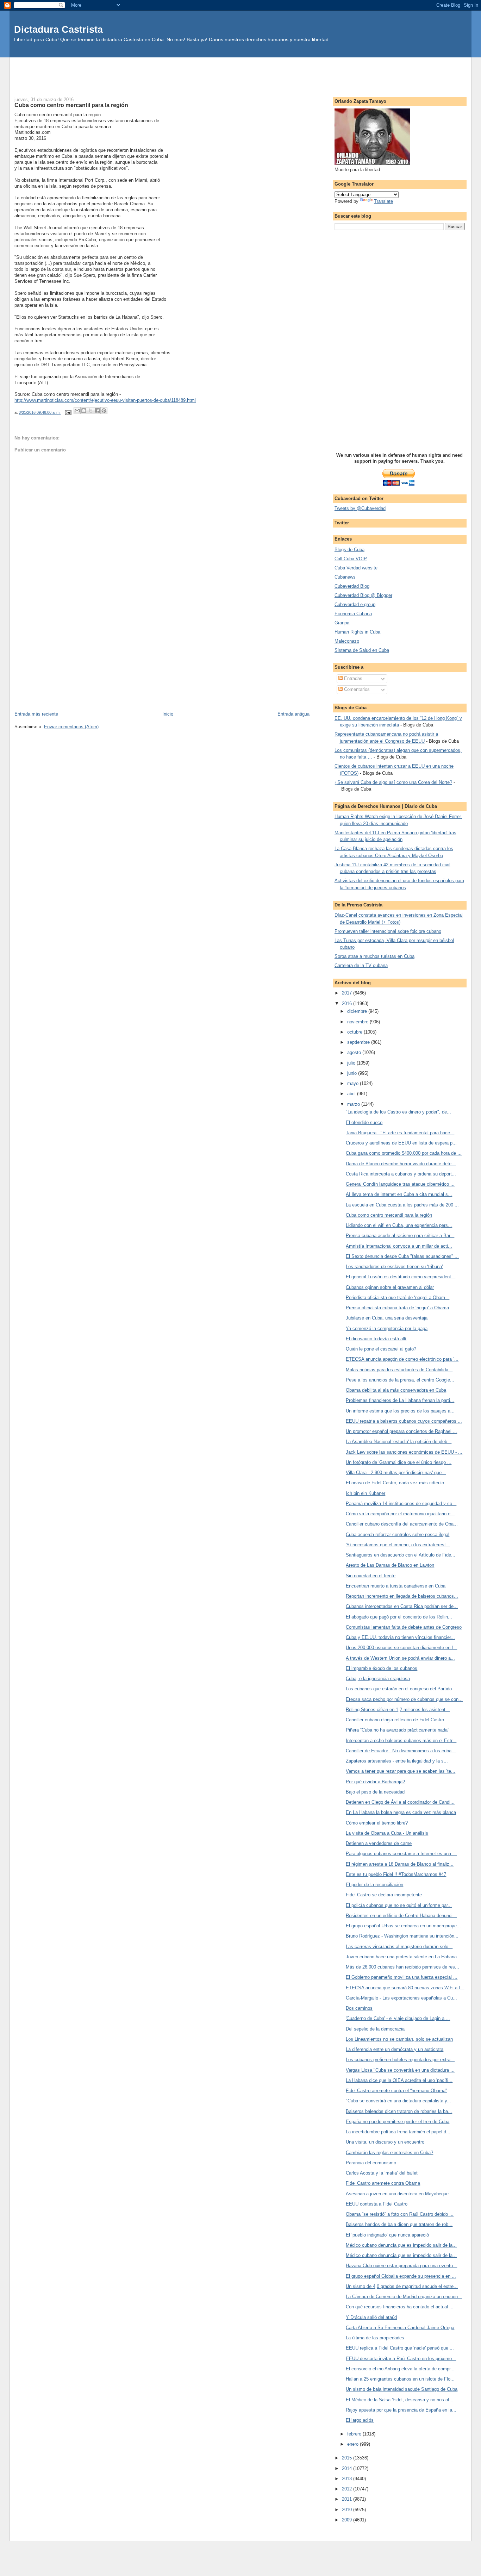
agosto (355, 1052)
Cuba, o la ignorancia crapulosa (378, 1679)
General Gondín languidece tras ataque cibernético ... (400, 1184)
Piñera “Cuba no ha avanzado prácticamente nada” (397, 1730)
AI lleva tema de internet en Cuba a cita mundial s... (399, 1194)
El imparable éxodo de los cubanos (382, 1668)
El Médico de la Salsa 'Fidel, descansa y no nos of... (400, 2400)
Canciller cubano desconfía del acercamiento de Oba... (402, 1524)
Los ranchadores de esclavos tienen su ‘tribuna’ (394, 1267)
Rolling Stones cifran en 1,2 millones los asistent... (398, 1710)
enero (354, 2444)
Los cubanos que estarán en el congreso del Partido (399, 1689)
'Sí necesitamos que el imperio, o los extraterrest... (398, 1545)
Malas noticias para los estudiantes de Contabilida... (399, 1370)
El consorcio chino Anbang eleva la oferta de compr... (400, 2369)
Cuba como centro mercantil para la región (389, 1215)
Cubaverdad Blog (352, 586)
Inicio (168, 714)
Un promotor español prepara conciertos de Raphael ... (401, 1431)
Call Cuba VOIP (351, 559)
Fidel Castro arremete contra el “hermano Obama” (396, 2091)
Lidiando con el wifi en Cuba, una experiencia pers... (399, 1225)
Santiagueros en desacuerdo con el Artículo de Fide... (401, 1555)
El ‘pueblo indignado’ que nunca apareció (387, 2235)
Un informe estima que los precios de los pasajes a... (400, 1411)
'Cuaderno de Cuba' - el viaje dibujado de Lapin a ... (398, 2018)
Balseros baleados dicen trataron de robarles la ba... (399, 2111)
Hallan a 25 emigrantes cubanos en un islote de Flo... (400, 2379)
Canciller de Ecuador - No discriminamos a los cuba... (401, 1751)
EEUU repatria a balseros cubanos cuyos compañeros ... (404, 1421)
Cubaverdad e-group (355, 604)
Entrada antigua (293, 714)
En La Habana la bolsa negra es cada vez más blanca (401, 1812)
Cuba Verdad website (356, 568)
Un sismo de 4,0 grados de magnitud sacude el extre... (402, 2286)
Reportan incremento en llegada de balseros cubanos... (402, 1596)
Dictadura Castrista (58, 29)
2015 (348, 2458)
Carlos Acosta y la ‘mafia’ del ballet (382, 2173)
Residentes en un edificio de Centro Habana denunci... (401, 1916)
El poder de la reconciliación (374, 1885)
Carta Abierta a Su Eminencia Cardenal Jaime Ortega (400, 2328)
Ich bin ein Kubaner (366, 1493)
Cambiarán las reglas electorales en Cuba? (389, 2153)
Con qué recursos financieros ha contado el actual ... (400, 2307)
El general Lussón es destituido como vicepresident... (401, 1277)
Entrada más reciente (36, 714)
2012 (348, 2489)
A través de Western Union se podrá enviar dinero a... (400, 1658)
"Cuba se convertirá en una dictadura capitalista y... (398, 2101)
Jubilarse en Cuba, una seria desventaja (387, 1318)
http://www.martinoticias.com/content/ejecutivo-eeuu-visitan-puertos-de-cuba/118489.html (105, 400)
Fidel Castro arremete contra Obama (383, 2183)
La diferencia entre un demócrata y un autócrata (395, 2049)
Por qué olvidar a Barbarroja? (375, 1782)
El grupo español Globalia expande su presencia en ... (401, 2276)
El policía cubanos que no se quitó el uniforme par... (399, 1905)
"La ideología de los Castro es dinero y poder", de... (398, 1112)
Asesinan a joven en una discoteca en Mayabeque (397, 2194)
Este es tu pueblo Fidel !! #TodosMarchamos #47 (396, 1874)
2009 (348, 2520)
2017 (348, 993)
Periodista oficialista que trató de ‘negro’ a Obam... (398, 1298)
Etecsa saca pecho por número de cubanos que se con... (404, 1699)
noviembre (358, 1022)
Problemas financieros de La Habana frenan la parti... (400, 1400)
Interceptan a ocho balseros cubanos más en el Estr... (401, 1741)
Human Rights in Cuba (357, 632)
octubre (355, 1032)
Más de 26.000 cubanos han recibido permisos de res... (402, 1967)
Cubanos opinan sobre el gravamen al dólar (390, 1287)
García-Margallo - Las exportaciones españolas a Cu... (401, 1998)
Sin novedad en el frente (371, 1576)
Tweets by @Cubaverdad (360, 508)
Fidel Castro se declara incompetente (384, 1895)
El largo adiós (360, 2420)
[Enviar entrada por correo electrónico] (68, 412)
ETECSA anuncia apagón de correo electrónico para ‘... (402, 1359)
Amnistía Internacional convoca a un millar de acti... (399, 1246)
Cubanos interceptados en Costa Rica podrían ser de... (402, 1606)
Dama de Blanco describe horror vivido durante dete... (401, 1164)
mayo (354, 1083)
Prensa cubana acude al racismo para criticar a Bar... (400, 1236)
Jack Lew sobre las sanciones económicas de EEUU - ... (404, 1452)
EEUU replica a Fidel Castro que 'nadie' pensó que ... (400, 2348)
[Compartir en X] (90, 411)
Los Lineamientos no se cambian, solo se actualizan (399, 2039)
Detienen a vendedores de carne (379, 1843)
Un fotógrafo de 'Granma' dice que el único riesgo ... (399, 1462)
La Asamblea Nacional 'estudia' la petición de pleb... (399, 1442)
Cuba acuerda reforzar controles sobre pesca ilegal (398, 1535)
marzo (354, 1104)
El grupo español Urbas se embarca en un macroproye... (403, 1926)
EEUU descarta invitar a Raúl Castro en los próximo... (401, 2359)
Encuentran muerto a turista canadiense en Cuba (396, 1586)
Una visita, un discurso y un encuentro (385, 2142)
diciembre (358, 1011)
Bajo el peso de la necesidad (375, 1792)
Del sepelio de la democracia (375, 2029)
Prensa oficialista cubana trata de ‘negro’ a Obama (397, 1308)
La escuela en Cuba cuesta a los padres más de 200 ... (402, 1205)
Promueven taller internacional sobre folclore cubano (388, 931)
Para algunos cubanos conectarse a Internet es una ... (401, 1854)
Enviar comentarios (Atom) (71, 727)
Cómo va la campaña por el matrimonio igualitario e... (400, 1514)
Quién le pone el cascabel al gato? (381, 1349)
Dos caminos (359, 2008)
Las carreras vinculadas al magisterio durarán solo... (399, 1947)
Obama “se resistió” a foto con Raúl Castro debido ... (400, 2214)
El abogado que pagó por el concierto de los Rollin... (399, 1617)
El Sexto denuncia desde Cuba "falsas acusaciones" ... (402, 1256)
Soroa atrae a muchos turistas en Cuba (374, 956)
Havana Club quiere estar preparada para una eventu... (401, 2266)
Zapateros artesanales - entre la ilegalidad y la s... (397, 1761)
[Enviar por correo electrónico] (77, 411)
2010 (348, 2510)
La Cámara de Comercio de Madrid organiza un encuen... (404, 2297)
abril (352, 1094)
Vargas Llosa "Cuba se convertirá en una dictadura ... (400, 2070)
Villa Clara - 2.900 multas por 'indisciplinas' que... (396, 1473)
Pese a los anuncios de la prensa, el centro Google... (400, 1380)
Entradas (352, 678)
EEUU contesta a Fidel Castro (377, 2204)
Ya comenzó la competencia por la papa (387, 1328)
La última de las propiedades (375, 2338)
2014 (348, 2468)
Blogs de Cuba (349, 550)
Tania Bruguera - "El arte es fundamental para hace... (400, 1133)
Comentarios (356, 689)
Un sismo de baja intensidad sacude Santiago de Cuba (402, 2389)
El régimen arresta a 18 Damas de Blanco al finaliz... (400, 1864)
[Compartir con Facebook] (97, 411)
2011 (348, 2499)
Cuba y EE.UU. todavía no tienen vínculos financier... (400, 1637)
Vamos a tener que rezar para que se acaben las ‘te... (401, 1771)
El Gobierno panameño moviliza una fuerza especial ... (402, 1977)
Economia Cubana (353, 614)
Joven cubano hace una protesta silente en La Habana (401, 1957)
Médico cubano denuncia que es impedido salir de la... (401, 2245)
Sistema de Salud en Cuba (362, 650)
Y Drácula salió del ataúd (371, 2317)
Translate (383, 201)
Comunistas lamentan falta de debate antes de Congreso (404, 1627)
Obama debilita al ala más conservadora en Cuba (396, 1390)
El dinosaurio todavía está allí (376, 1339)
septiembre (359, 1042)
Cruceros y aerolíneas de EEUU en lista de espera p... (401, 1143)
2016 (348, 1003)
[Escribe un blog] (84, 411)
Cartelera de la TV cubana (361, 965)
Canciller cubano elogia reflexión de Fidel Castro (395, 1720)
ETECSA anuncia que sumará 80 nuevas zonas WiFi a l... (405, 1988)
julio (352, 1063)
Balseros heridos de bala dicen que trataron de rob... (399, 2224)
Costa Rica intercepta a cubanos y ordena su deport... (401, 1174)
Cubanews (345, 577)
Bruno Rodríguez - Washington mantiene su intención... (402, 1936)
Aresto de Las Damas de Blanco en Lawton (390, 1565)
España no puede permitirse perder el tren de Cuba (398, 2122)
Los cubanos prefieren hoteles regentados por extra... (400, 2060)
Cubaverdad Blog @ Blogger (363, 595)
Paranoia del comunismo (371, 2163)
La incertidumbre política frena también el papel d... (398, 2132)
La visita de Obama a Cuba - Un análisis (387, 1833)
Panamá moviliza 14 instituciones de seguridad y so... (401, 1504)
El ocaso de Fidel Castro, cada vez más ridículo (395, 1483)
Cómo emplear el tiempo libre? (377, 1823)
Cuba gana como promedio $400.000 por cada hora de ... (404, 1153)
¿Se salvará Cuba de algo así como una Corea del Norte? (393, 782)
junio (353, 1073)
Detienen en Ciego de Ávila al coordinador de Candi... (400, 1802)
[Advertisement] (241, 73)
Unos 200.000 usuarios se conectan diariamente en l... (401, 1648)
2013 (348, 2479)
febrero (355, 2434)
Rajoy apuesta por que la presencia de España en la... (401, 2410)
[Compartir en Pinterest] (104, 411)
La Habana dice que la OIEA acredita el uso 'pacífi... (399, 2080)
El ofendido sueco (364, 1122)
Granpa (342, 623)
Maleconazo (347, 641)
